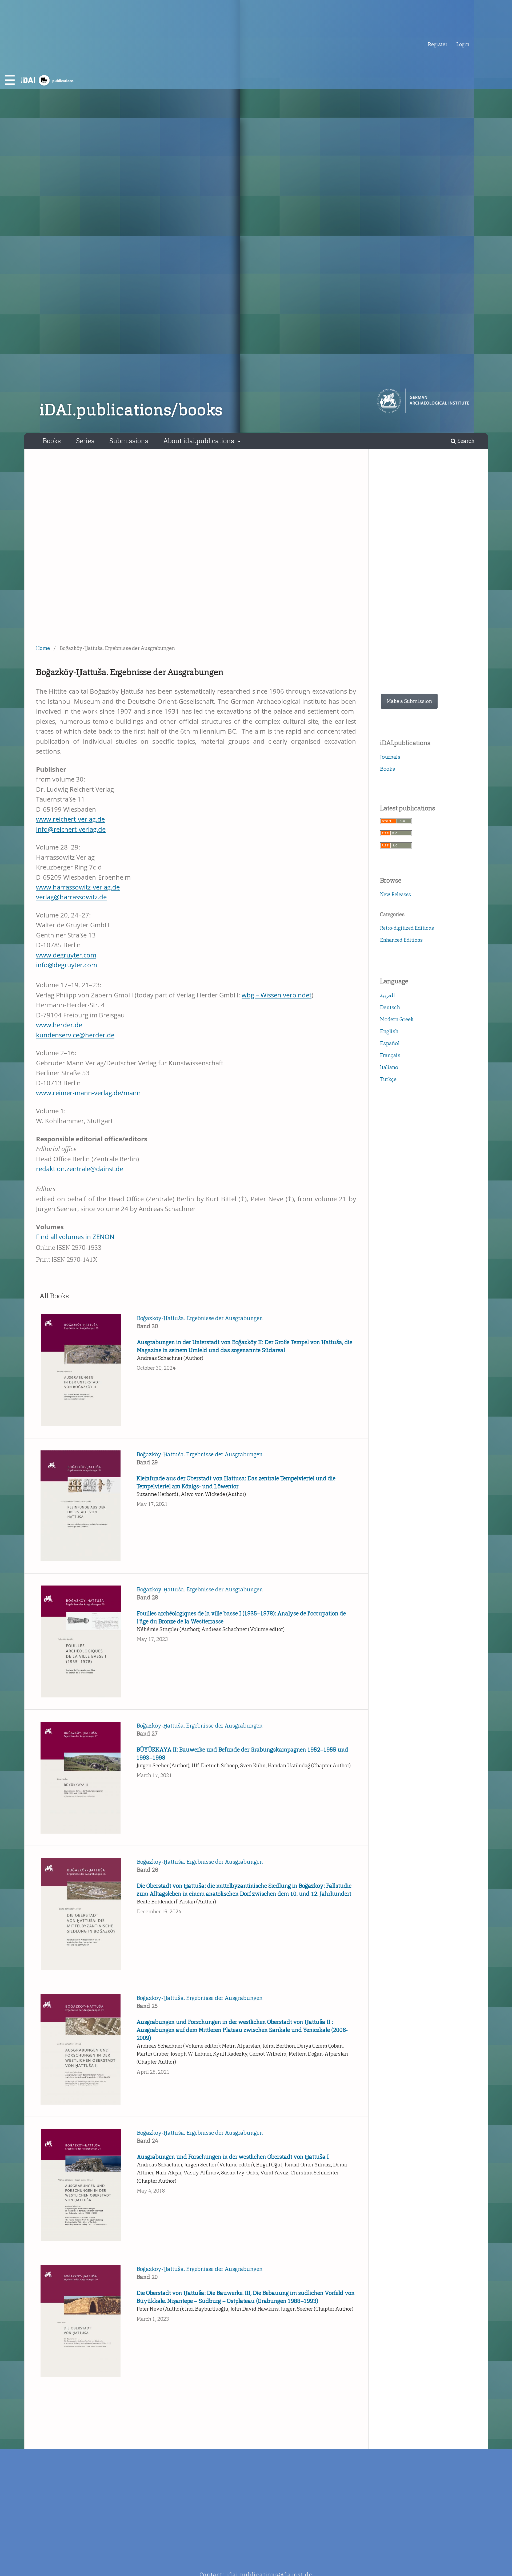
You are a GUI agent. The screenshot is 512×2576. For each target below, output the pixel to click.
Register (437, 44)
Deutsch (390, 1007)
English (389, 1031)
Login (463, 44)
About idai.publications (199, 441)
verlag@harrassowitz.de (71, 897)
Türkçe (388, 1079)
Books (52, 441)
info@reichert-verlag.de (71, 829)
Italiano (389, 1067)
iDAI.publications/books (131, 410)
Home (43, 648)
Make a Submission (409, 701)
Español (390, 1043)
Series (85, 441)
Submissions (129, 441)
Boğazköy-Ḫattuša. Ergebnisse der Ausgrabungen (200, 1318)
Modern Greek (397, 1019)
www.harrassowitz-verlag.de (78, 887)
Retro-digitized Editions (407, 928)
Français (390, 1055)
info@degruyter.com (67, 965)
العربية (387, 995)
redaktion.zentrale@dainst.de (80, 1169)
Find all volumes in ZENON (75, 1237)
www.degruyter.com (66, 955)
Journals (390, 757)
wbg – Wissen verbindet (277, 995)
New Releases (395, 894)
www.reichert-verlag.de (70, 819)
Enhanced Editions (401, 940)
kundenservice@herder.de (75, 1035)
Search (465, 441)
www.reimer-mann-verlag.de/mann (88, 1093)
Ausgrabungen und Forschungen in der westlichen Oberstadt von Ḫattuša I (233, 2157)
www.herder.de (59, 1025)
